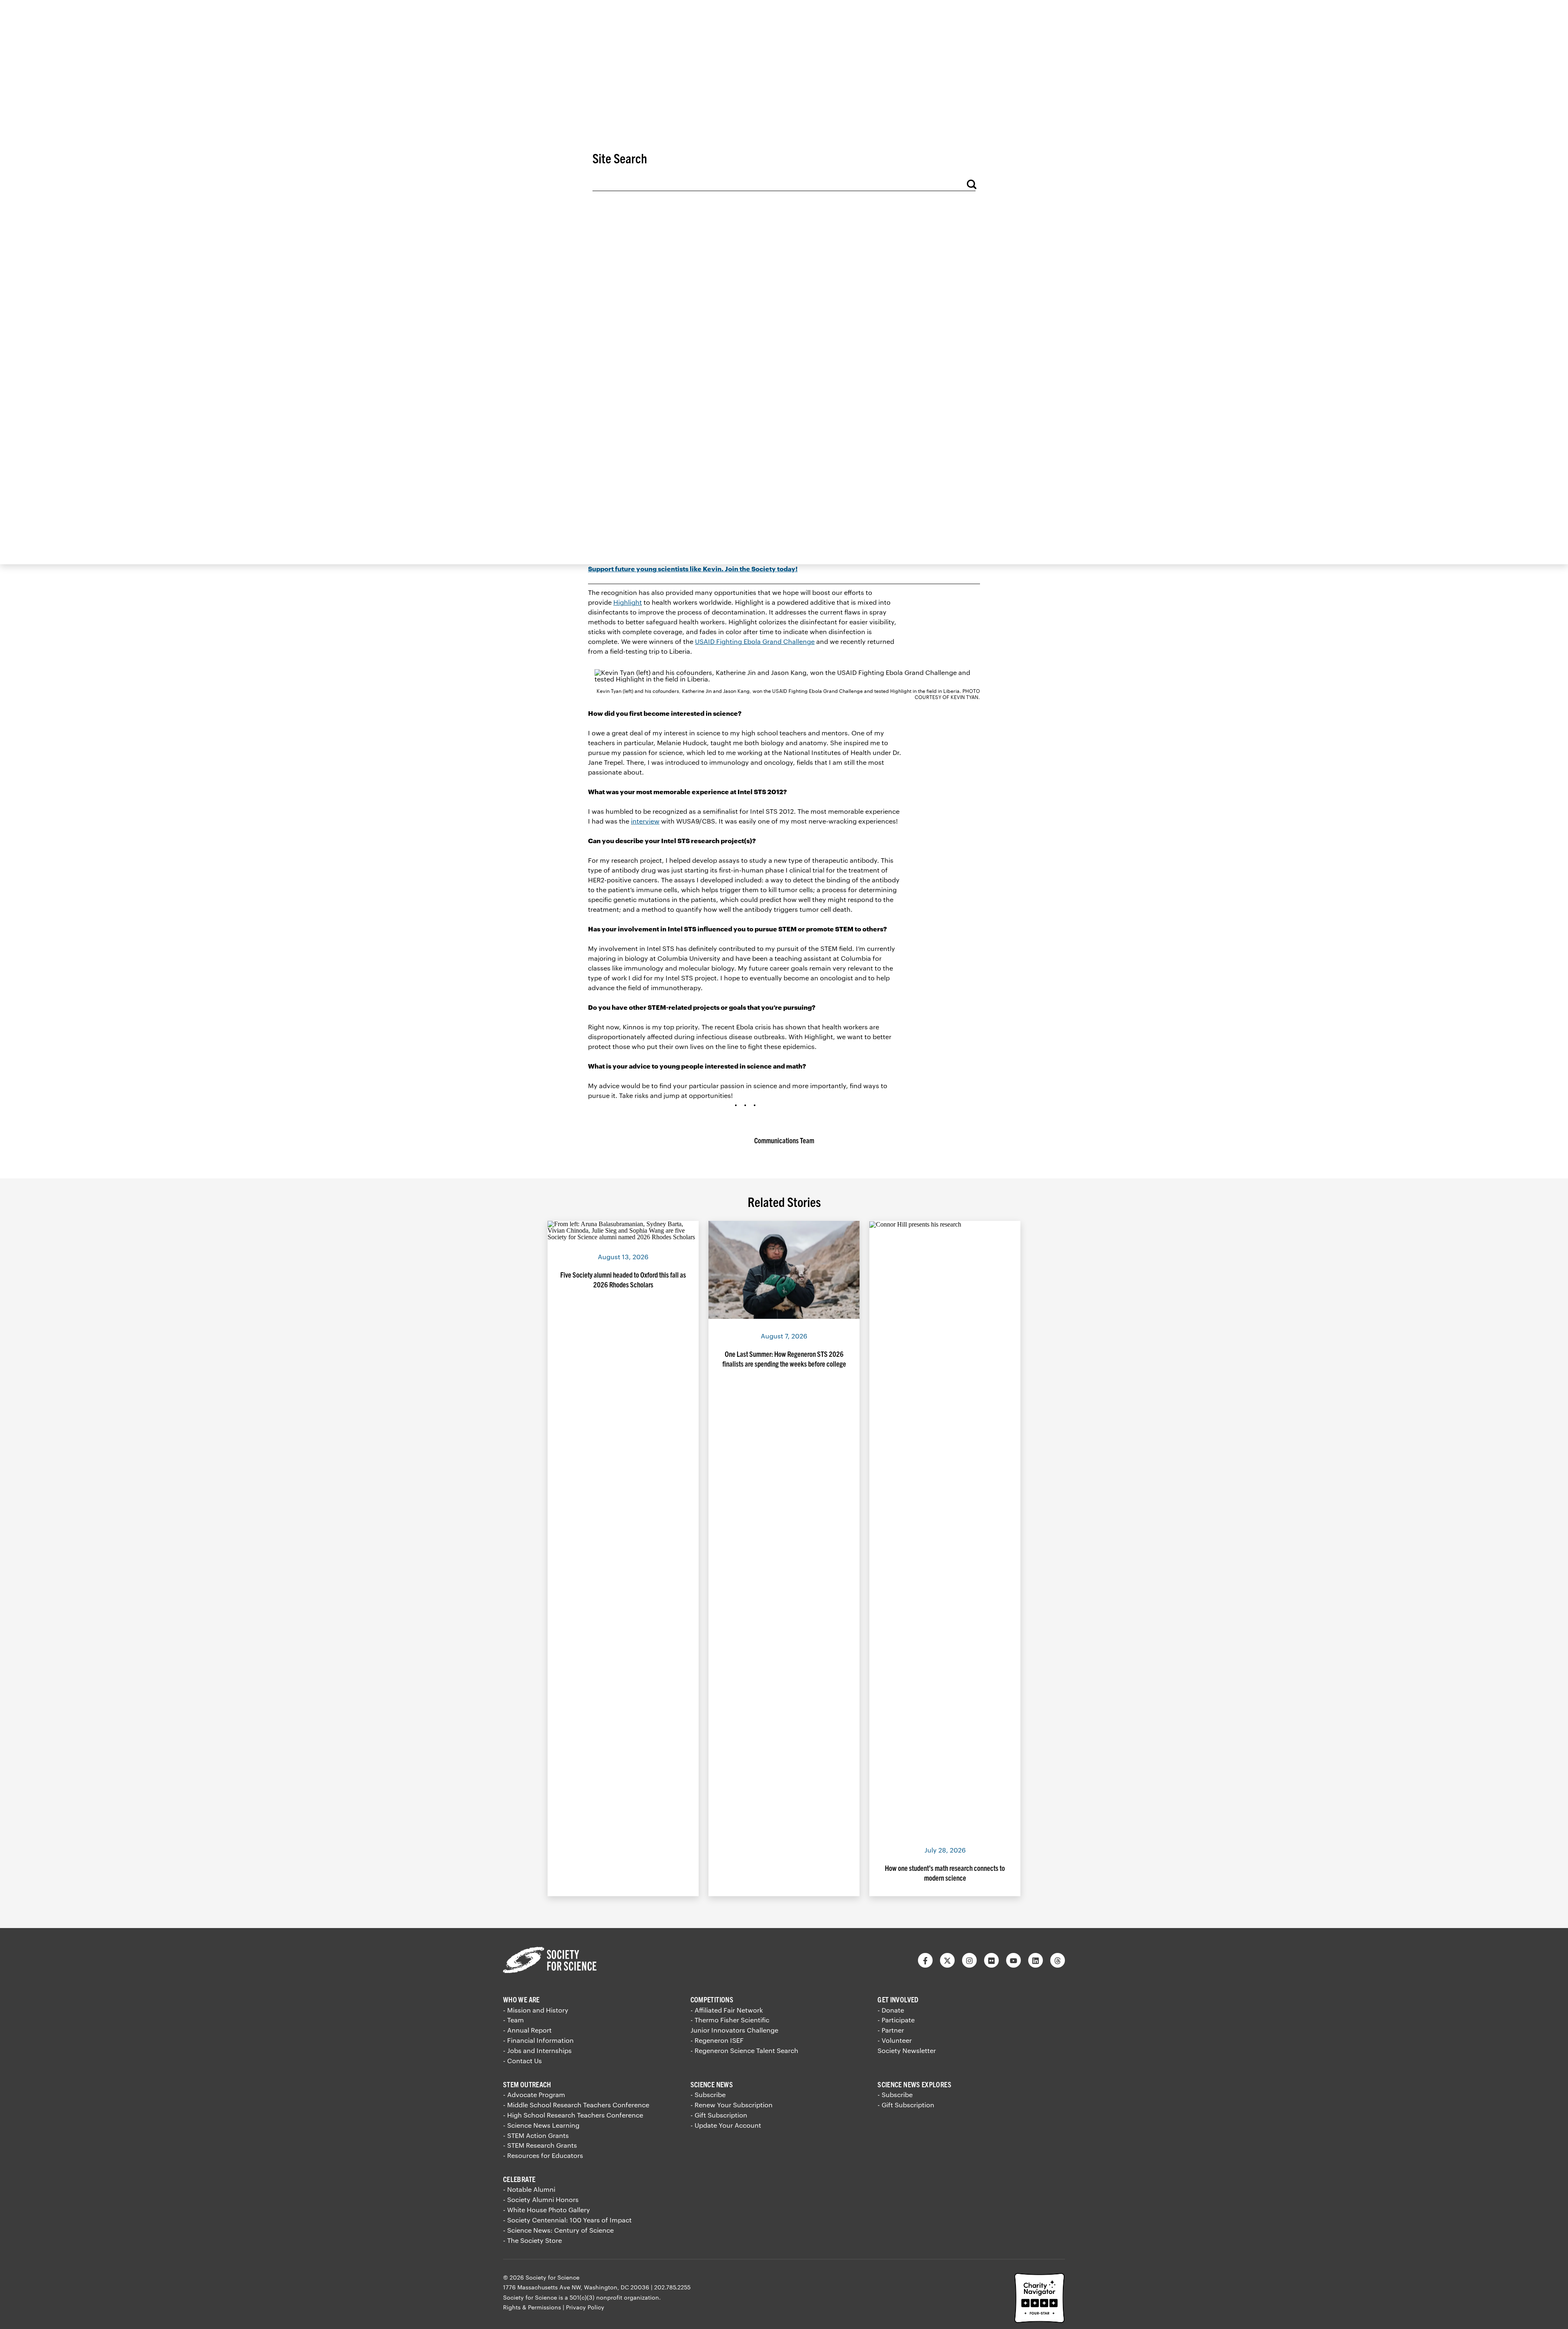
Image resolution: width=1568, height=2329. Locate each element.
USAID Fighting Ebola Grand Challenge (755, 641)
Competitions (712, 1999)
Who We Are (521, 1999)
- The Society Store (532, 2240)
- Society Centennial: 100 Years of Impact (567, 2220)
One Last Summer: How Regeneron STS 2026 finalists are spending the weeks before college (784, 1359)
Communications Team (784, 1140)
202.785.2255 (672, 2287)
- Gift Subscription (719, 2115)
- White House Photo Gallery (547, 2210)
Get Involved (898, 1999)
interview (645, 821)
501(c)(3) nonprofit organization (614, 2297)
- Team (513, 2020)
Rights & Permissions (532, 2307)
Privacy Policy (585, 2307)
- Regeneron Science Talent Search (744, 2050)
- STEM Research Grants (540, 2145)
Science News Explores (914, 2084)
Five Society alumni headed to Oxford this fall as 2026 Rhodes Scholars (623, 1279)
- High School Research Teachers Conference (573, 2115)
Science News (712, 2084)
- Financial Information (538, 2040)
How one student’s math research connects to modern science (945, 1873)
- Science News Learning (541, 2125)
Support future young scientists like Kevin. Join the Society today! (693, 569)
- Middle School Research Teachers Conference (576, 2105)
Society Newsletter (907, 2050)
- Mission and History (536, 2010)
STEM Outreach (527, 2084)
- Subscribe (708, 2094)
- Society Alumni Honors (541, 2199)
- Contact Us (522, 2061)
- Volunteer (895, 2040)
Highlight (628, 602)
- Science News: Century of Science (558, 2230)
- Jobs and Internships (537, 2050)
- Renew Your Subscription (732, 2105)
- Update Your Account (726, 2125)
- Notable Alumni (529, 2189)
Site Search (620, 158)
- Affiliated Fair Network (727, 2010)
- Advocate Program (534, 2094)
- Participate (896, 2020)
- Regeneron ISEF (717, 2040)
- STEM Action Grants (536, 2135)
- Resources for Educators (543, 2155)
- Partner (891, 2030)
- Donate (891, 2010)
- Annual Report (527, 2030)
